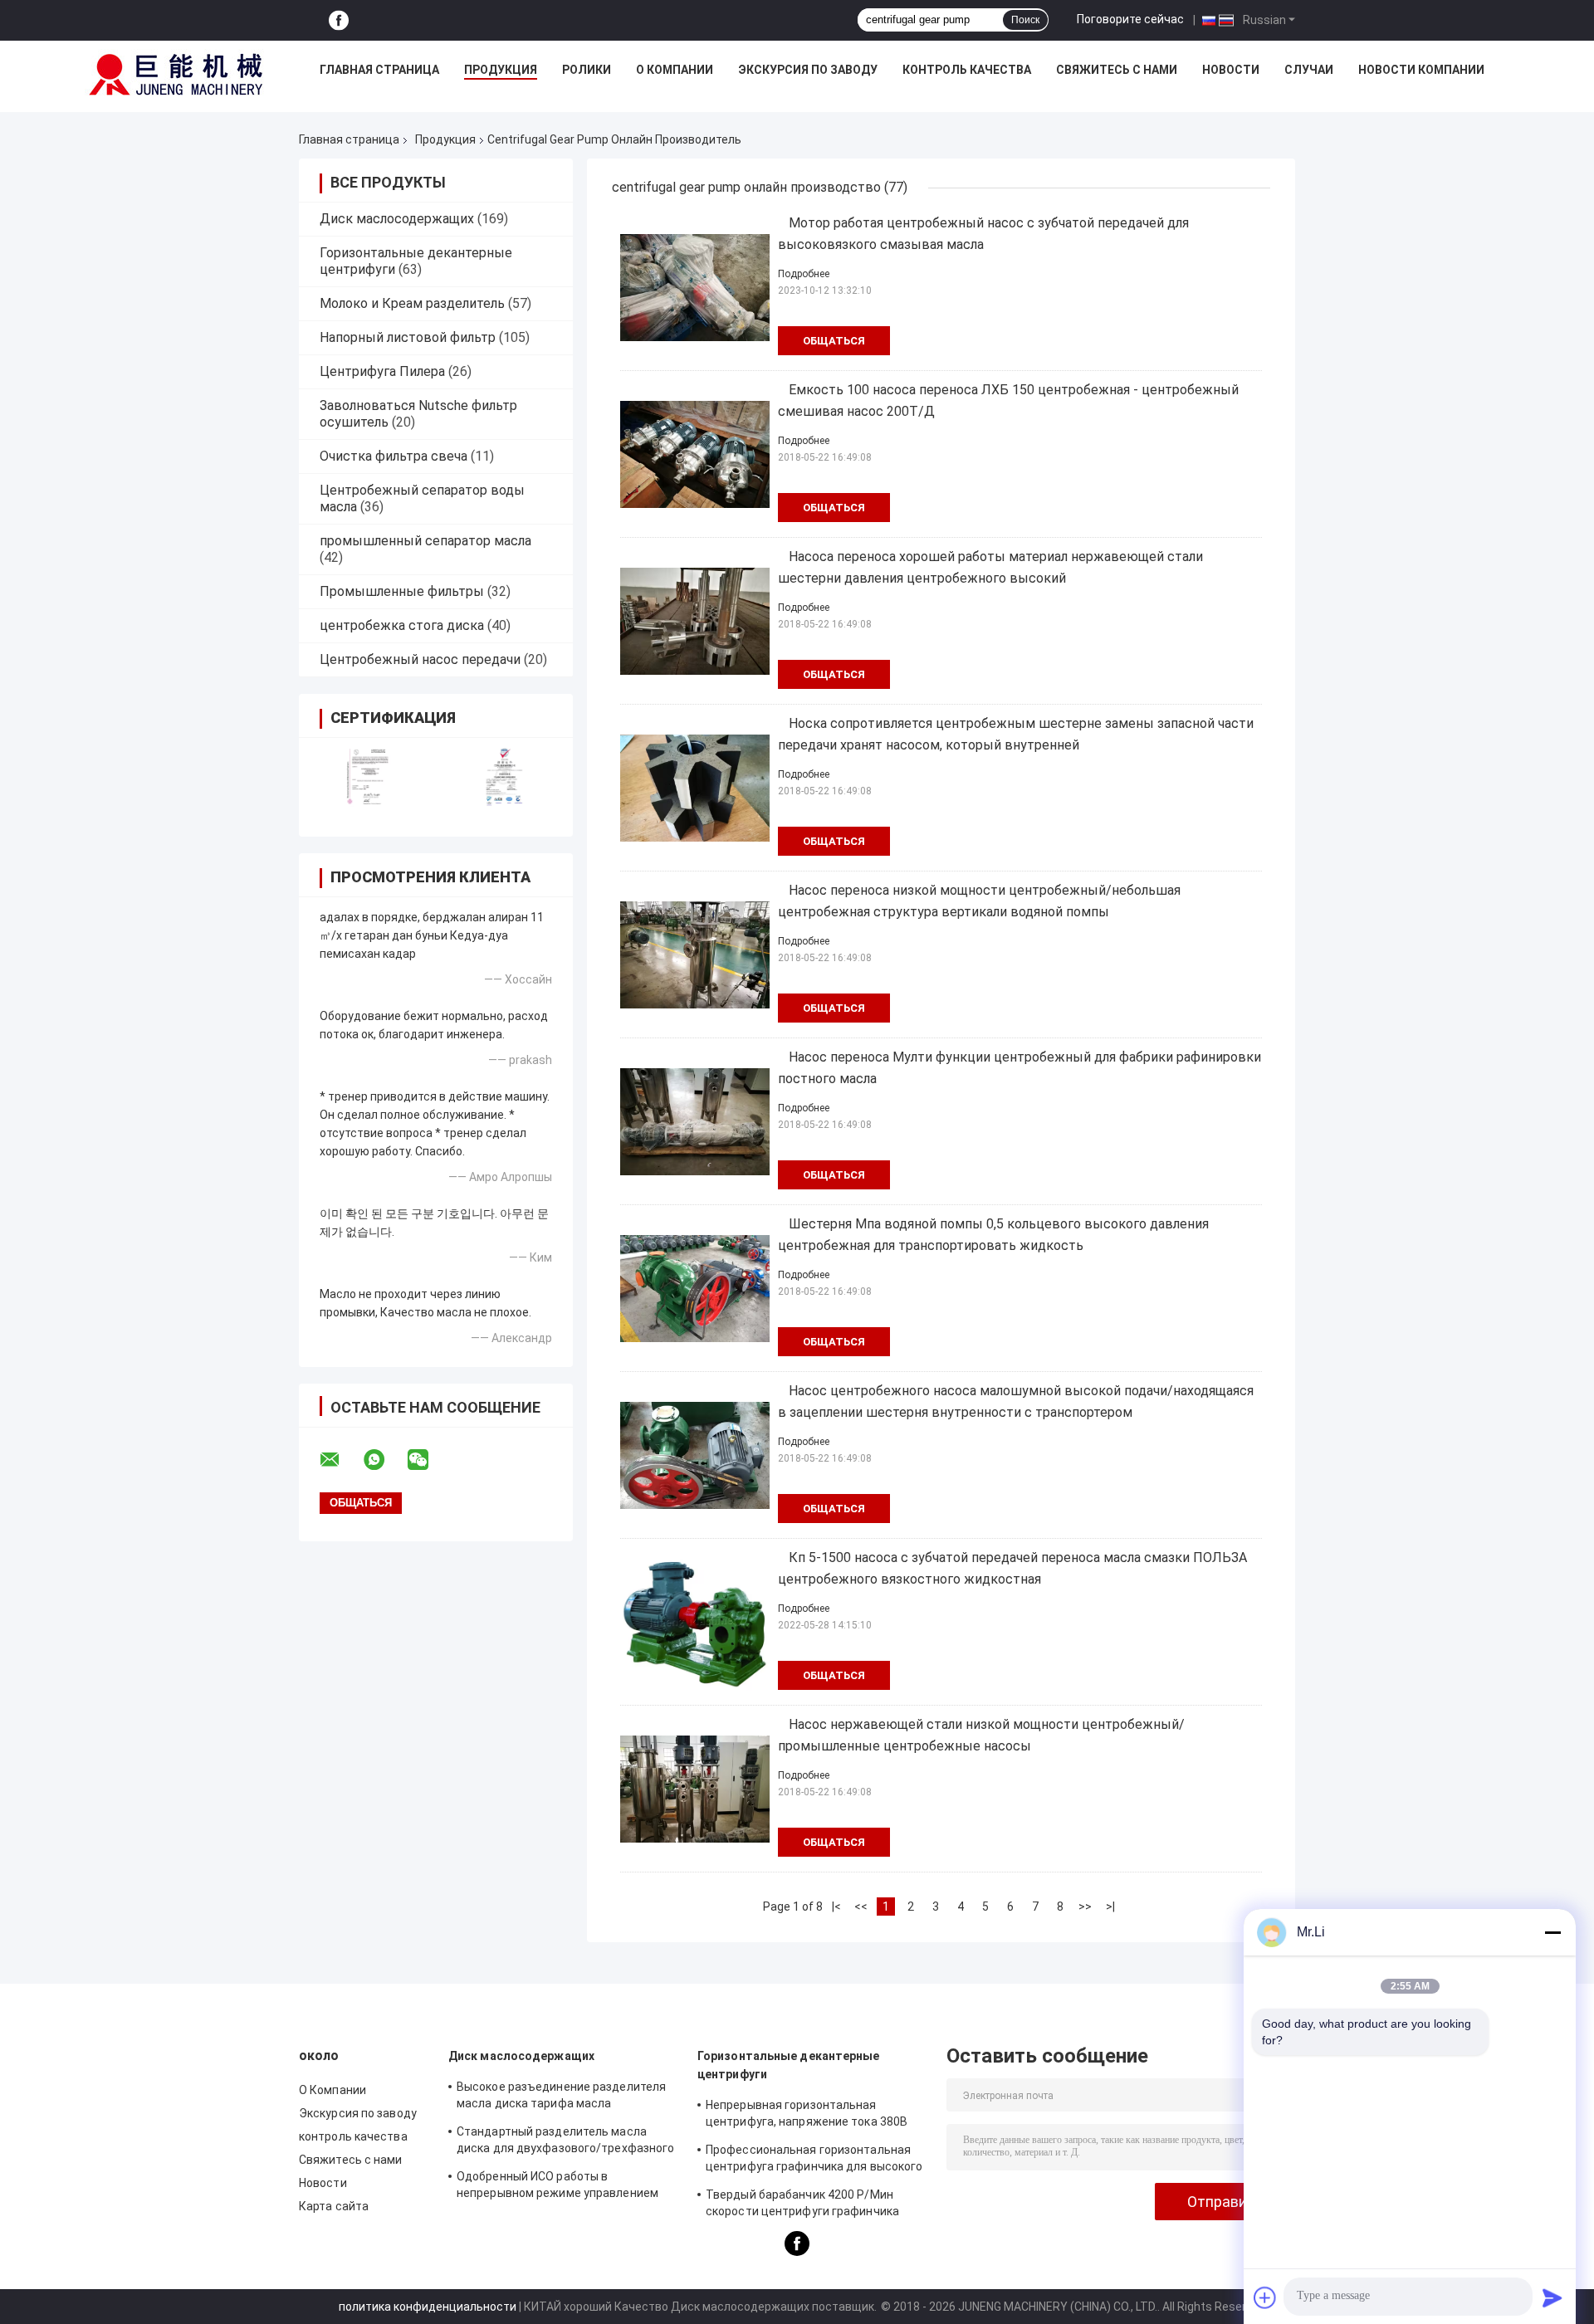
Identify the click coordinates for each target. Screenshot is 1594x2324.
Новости (1231, 70)
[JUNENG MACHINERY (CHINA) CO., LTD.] (176, 74)
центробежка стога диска (402, 625)
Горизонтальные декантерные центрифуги (789, 2065)
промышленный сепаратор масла (425, 541)
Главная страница (379, 70)
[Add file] (1265, 2297)
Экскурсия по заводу (808, 70)
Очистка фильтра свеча (394, 456)
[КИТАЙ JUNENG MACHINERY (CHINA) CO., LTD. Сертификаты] (367, 776)
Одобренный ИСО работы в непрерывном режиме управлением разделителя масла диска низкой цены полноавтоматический (567, 2187)
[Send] (1552, 2297)
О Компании (675, 70)
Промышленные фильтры (402, 591)
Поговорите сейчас (1130, 19)
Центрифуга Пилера (382, 371)
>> (1085, 1907)
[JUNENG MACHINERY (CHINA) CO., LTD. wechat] (428, 1460)
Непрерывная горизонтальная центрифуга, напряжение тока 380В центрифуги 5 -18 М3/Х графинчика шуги (807, 2116)
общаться (834, 341)
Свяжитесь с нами (1117, 70)
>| (1110, 1907)
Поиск (1025, 20)
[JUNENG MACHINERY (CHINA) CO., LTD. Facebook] (339, 20)
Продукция (501, 70)
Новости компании (1421, 70)
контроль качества (967, 70)
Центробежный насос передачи (420, 659)
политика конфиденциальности (428, 2307)
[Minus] (1552, 1932)
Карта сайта (334, 2206)
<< (861, 1907)
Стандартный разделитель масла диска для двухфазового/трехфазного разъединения (565, 2142)
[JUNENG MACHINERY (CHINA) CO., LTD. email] (340, 1460)
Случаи (1309, 70)
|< (836, 1907)
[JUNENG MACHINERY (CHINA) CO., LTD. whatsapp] (384, 1460)
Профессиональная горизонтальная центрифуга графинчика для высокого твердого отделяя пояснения (814, 2160)
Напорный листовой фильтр (408, 337)
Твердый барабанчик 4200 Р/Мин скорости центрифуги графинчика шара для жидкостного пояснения (802, 2205)
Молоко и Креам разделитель (412, 303)
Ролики (587, 70)
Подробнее (804, 274)
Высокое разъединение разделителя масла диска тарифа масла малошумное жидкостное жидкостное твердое (565, 2097)
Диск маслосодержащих (397, 219)
